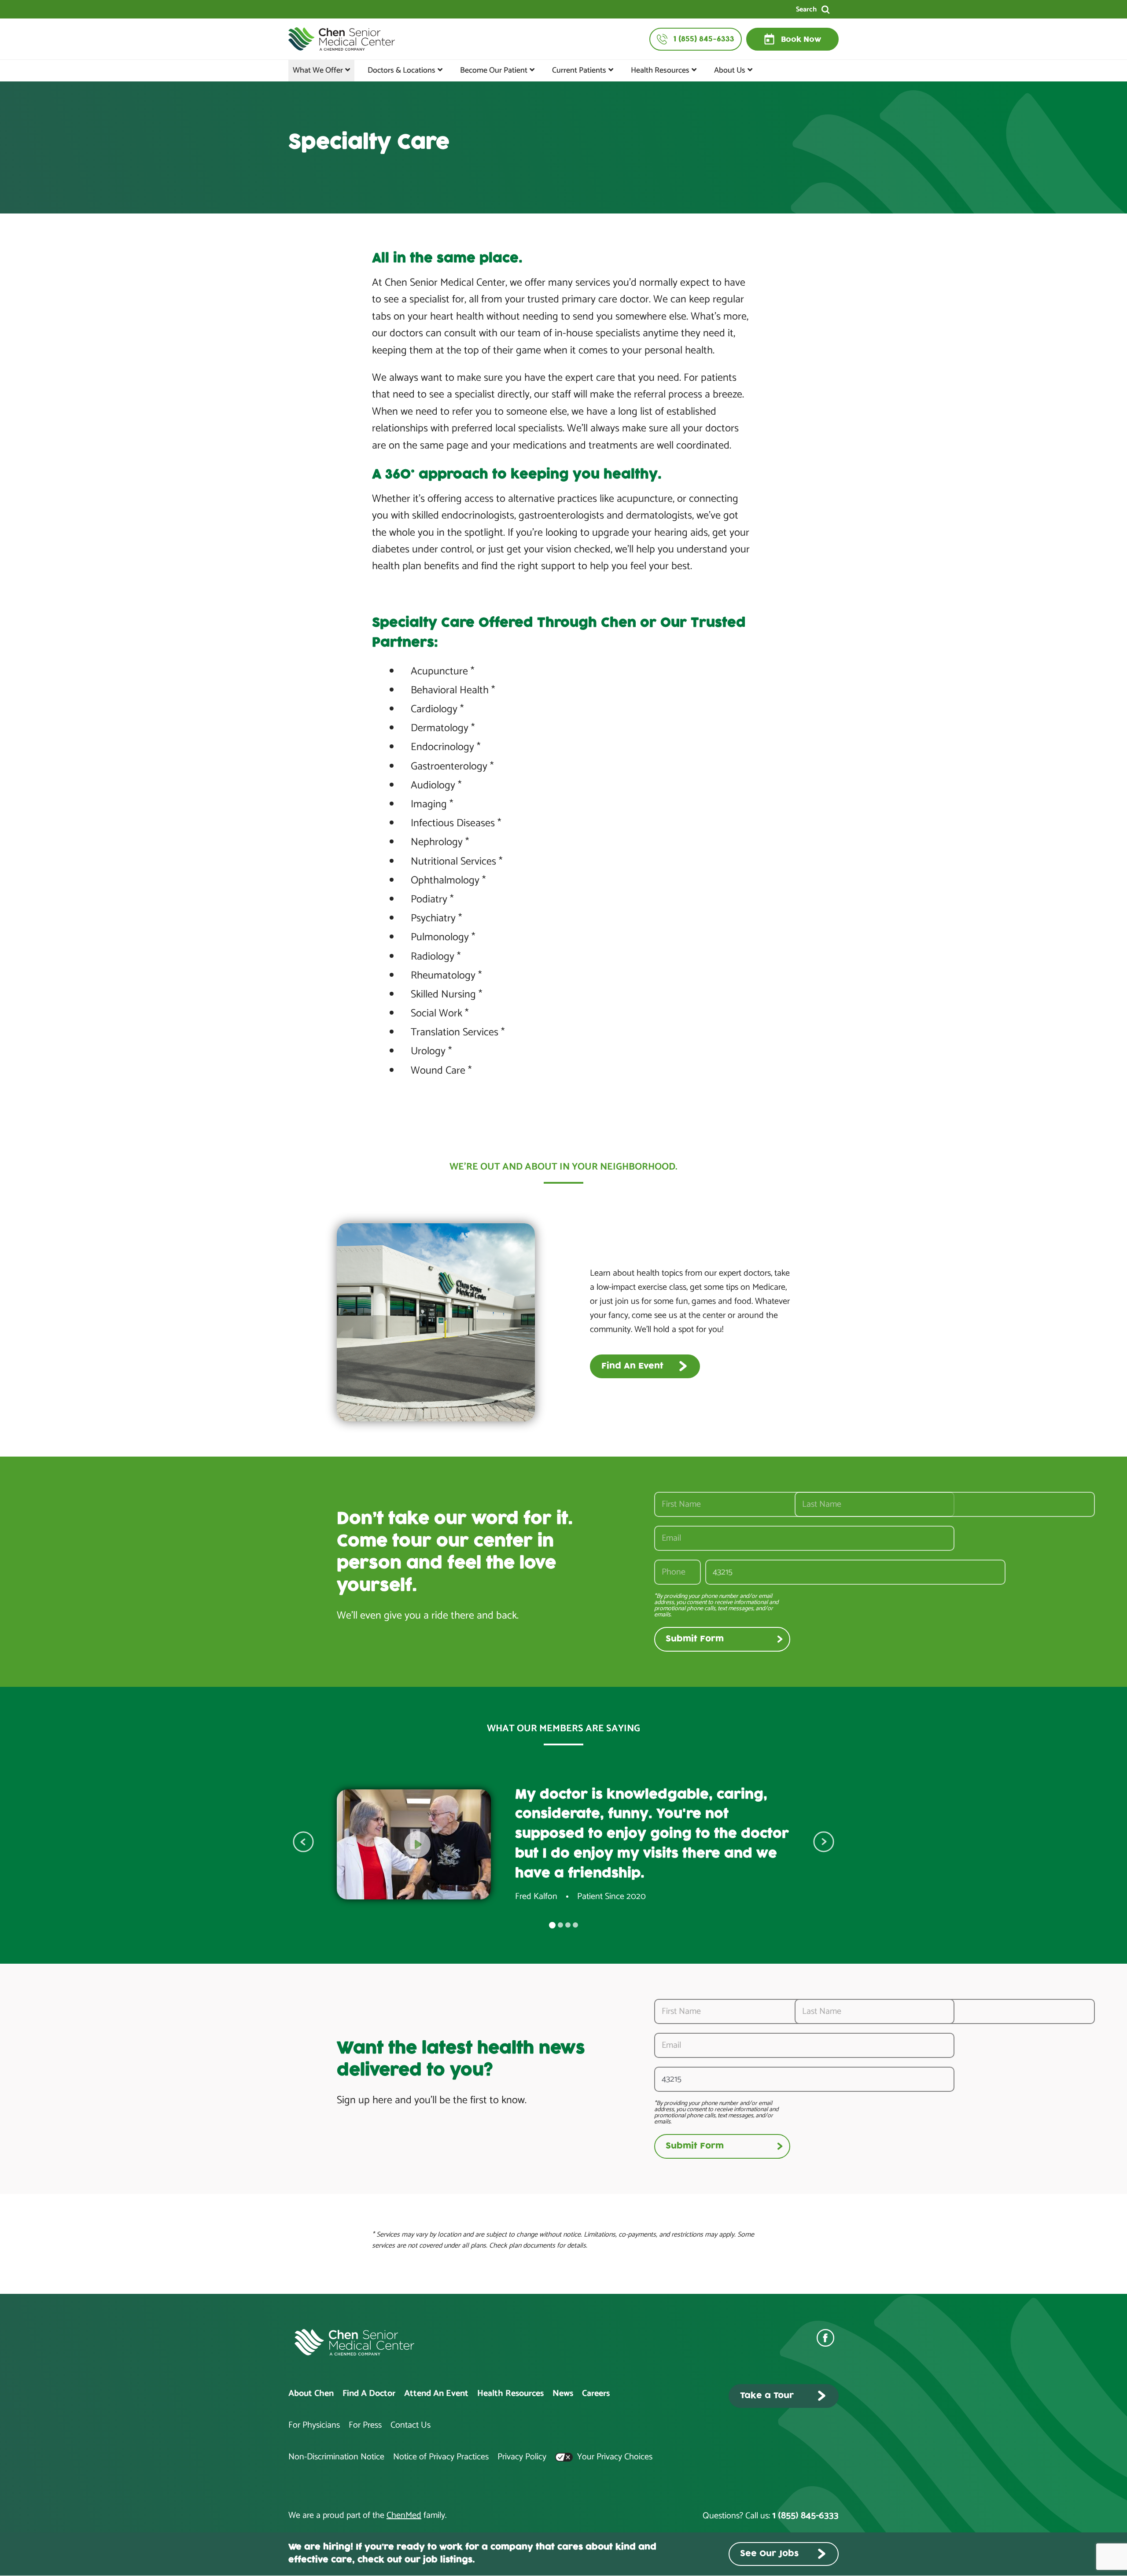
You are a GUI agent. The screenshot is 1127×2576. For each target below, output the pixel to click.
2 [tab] (560, 1925)
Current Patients (579, 70)
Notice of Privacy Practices (441, 2457)
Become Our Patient (494, 70)
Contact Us (411, 2425)
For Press (365, 2425)
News (563, 2394)
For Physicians (314, 2425)
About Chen (311, 2394)
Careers (596, 2394)
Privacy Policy (522, 2457)
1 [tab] (552, 1925)
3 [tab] (568, 1925)
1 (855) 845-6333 (805, 2516)
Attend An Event (436, 2394)
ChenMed (404, 2515)
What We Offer (318, 70)
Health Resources (660, 70)
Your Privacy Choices (614, 2457)
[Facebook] (828, 2338)
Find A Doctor (369, 2394)
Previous (303, 1842)
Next (824, 1842)
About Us (730, 70)
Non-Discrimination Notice (336, 2457)
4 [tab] (575, 1925)
